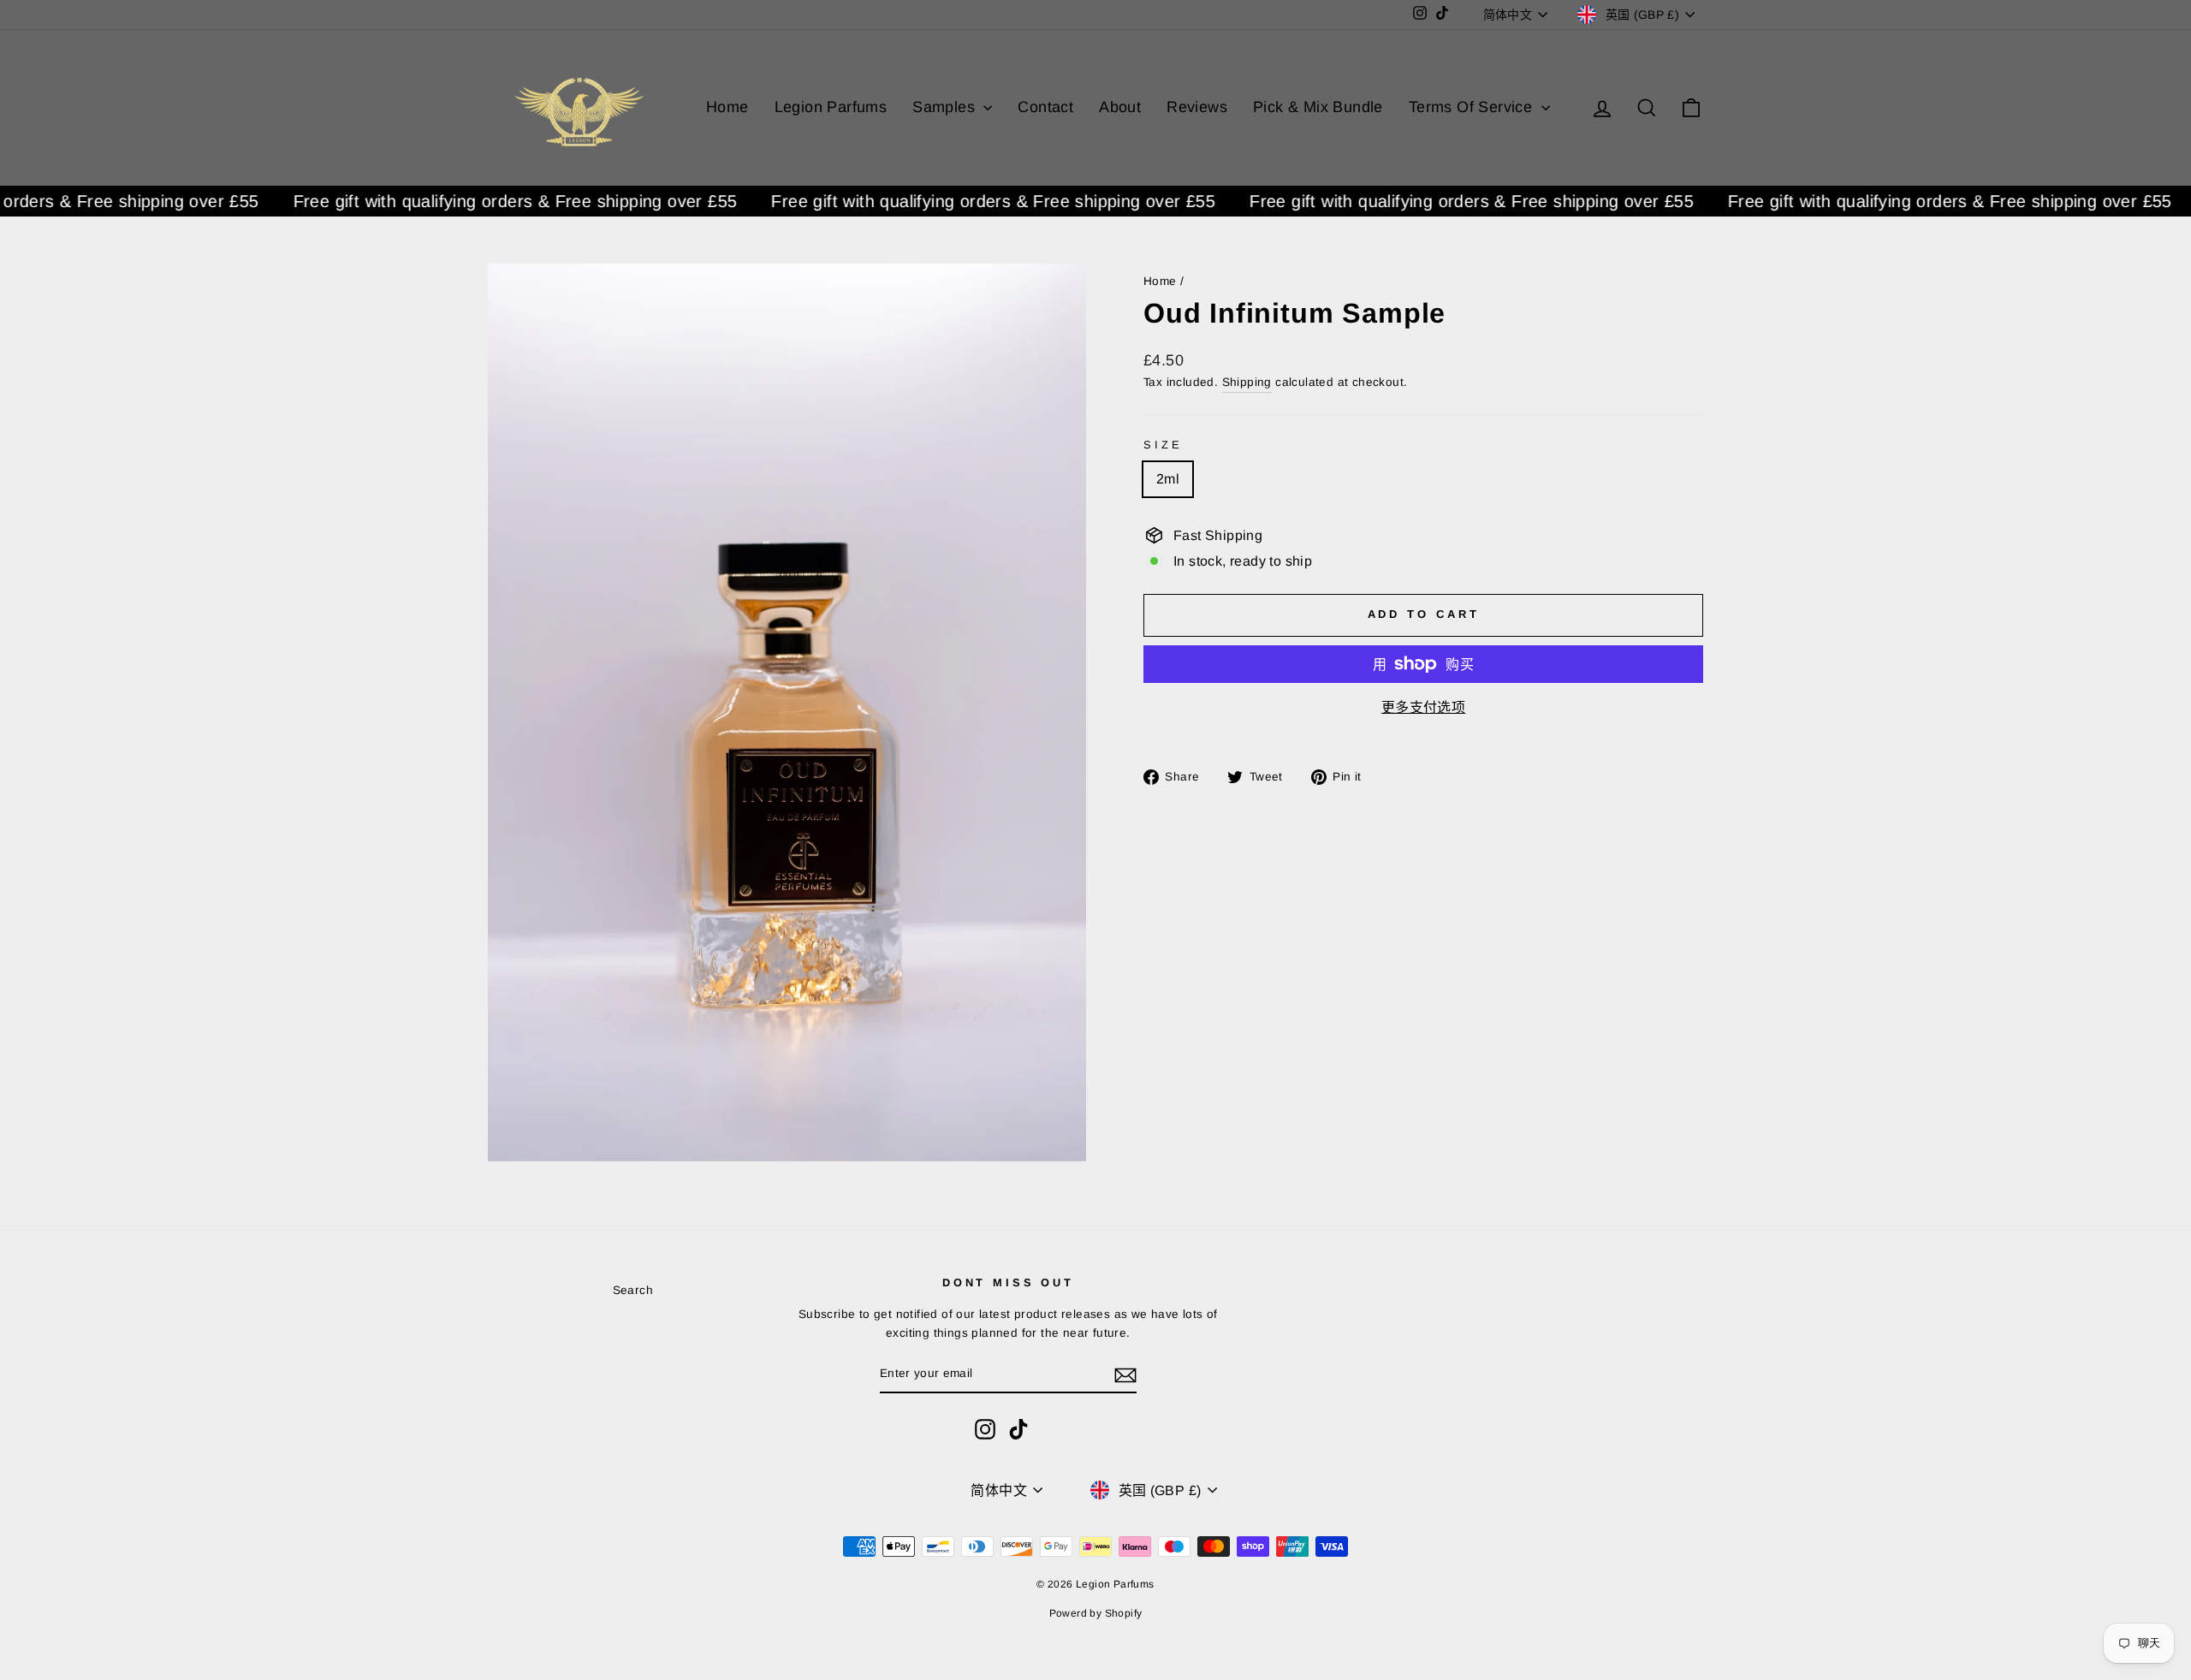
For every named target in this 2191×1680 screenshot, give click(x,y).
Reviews (1197, 107)
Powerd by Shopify (1096, 1613)
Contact (1045, 107)
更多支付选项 (1423, 707)
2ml (1168, 479)
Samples (946, 107)
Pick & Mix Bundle (1318, 107)
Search (633, 1290)
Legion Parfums (831, 107)
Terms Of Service (1473, 107)
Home (727, 107)
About (1120, 107)
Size (1163, 445)
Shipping (1247, 382)
